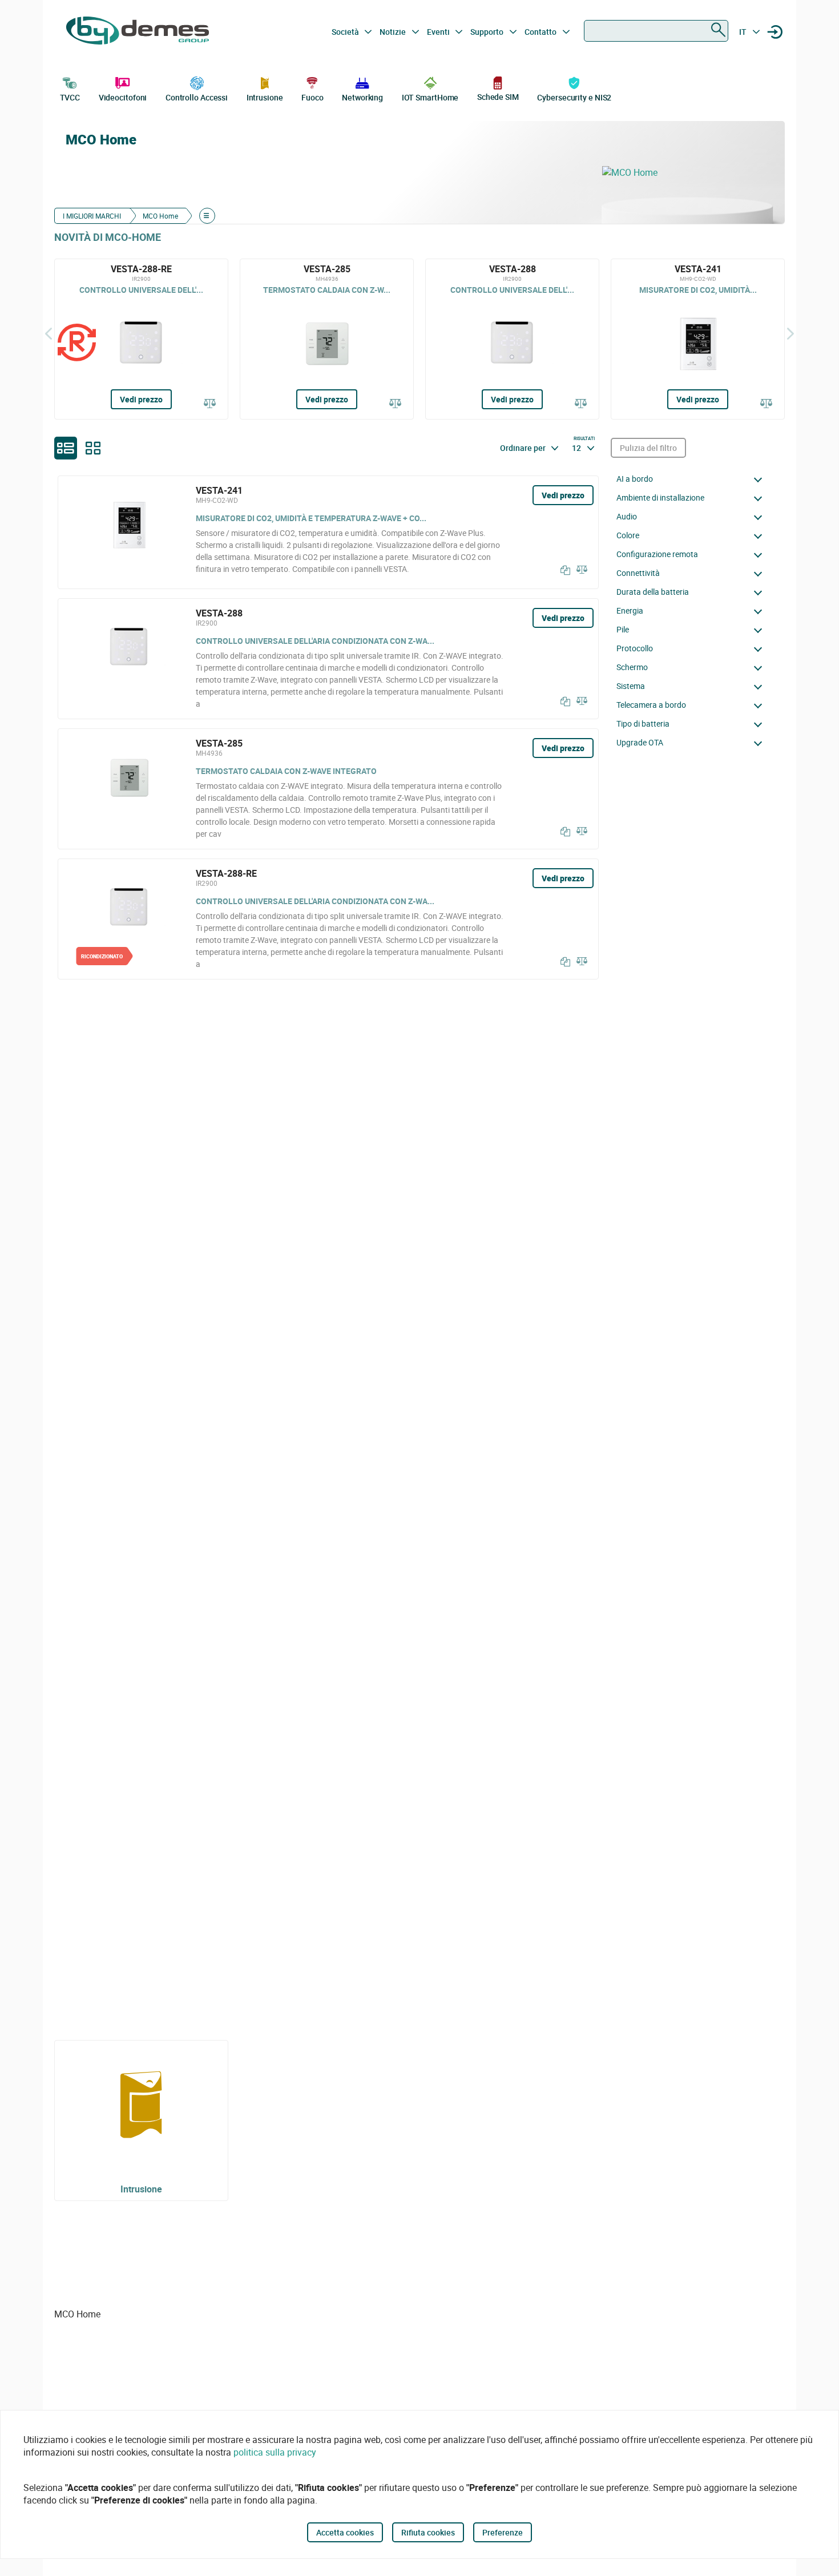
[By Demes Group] (138, 32)
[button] (692, 479)
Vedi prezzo (141, 399)
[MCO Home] (688, 172)
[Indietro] (49, 333)
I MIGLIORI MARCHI (92, 216)
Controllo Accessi (197, 97)
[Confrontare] (210, 404)
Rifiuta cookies (428, 2532)
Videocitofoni (123, 97)
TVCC (70, 97)
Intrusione (265, 97)
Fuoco (312, 97)
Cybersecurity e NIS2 (574, 97)
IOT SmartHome (430, 97)
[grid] (93, 448)
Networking (362, 97)
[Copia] (563, 570)
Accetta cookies (345, 2532)
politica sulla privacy (275, 2452)
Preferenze (503, 2532)
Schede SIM (498, 97)
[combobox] (656, 31)
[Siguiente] (790, 333)
